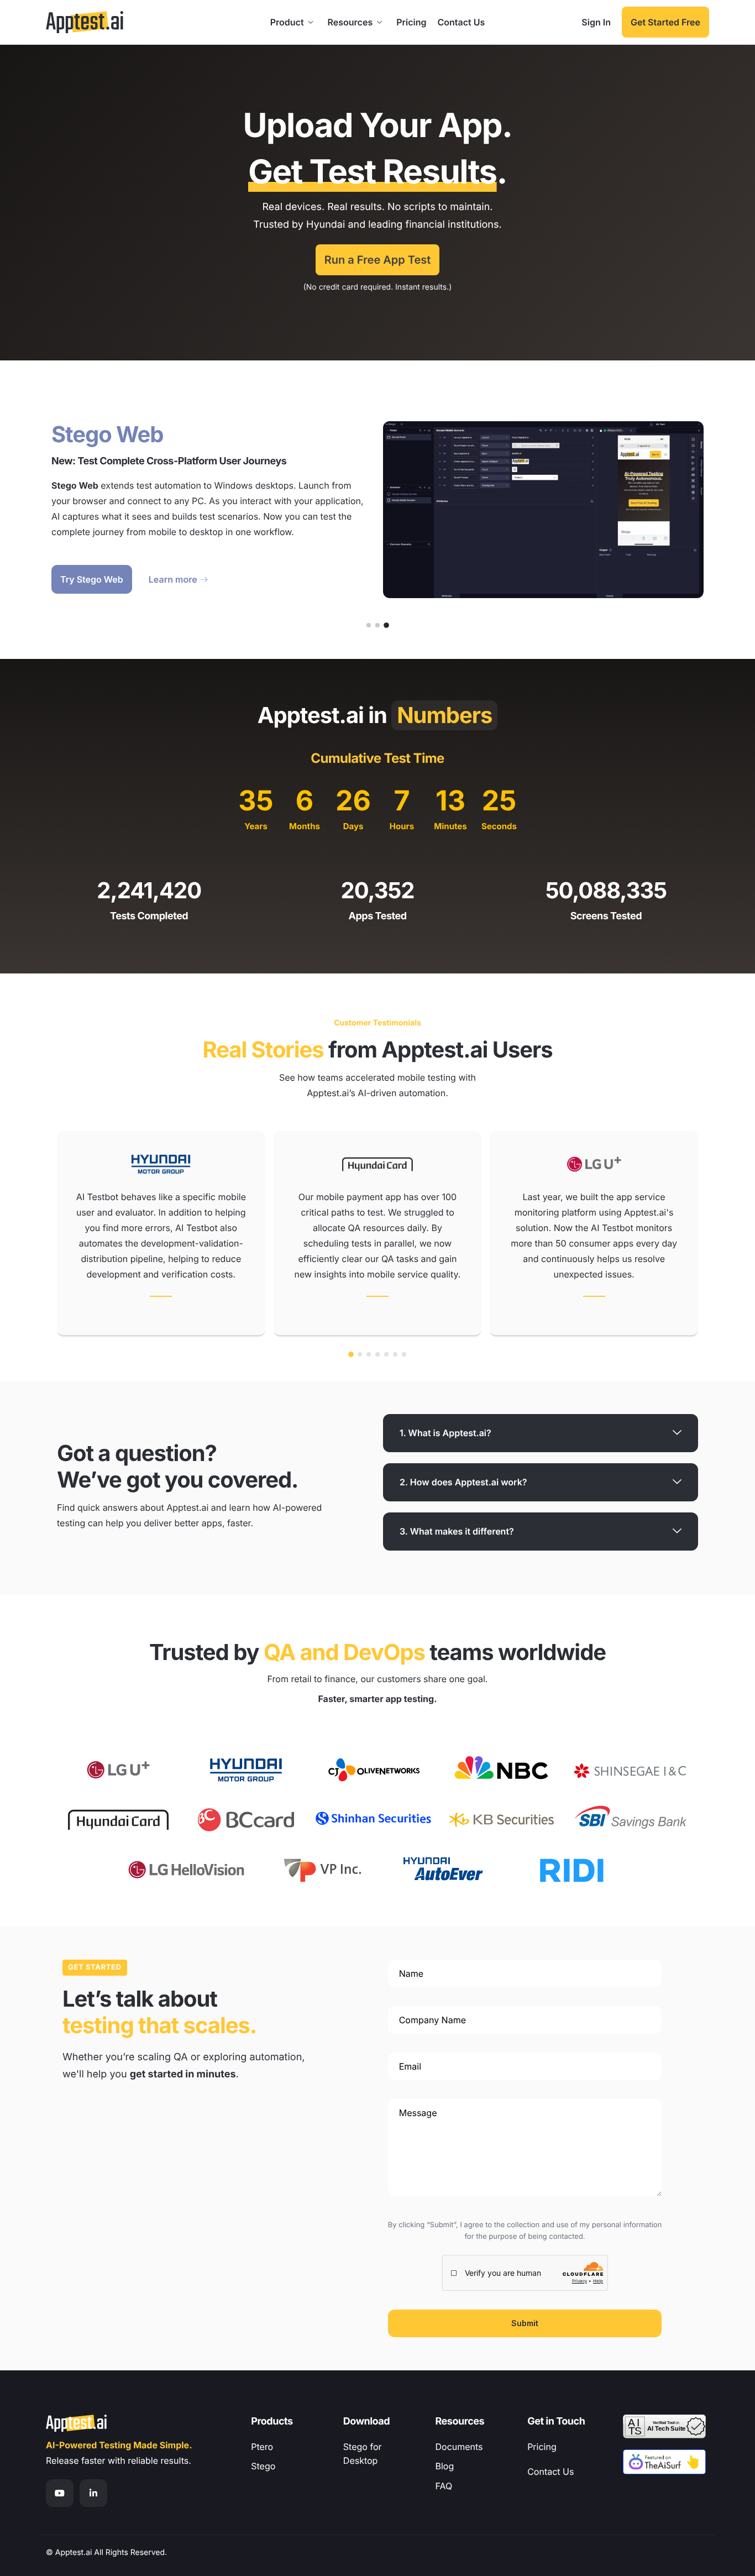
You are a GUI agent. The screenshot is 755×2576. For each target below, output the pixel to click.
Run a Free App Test (378, 260)
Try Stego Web (92, 579)
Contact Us (461, 22)
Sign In (596, 22)
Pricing (411, 22)
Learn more (173, 579)
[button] (369, 625)
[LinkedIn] (93, 2493)
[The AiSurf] (664, 2462)
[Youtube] (60, 2493)
